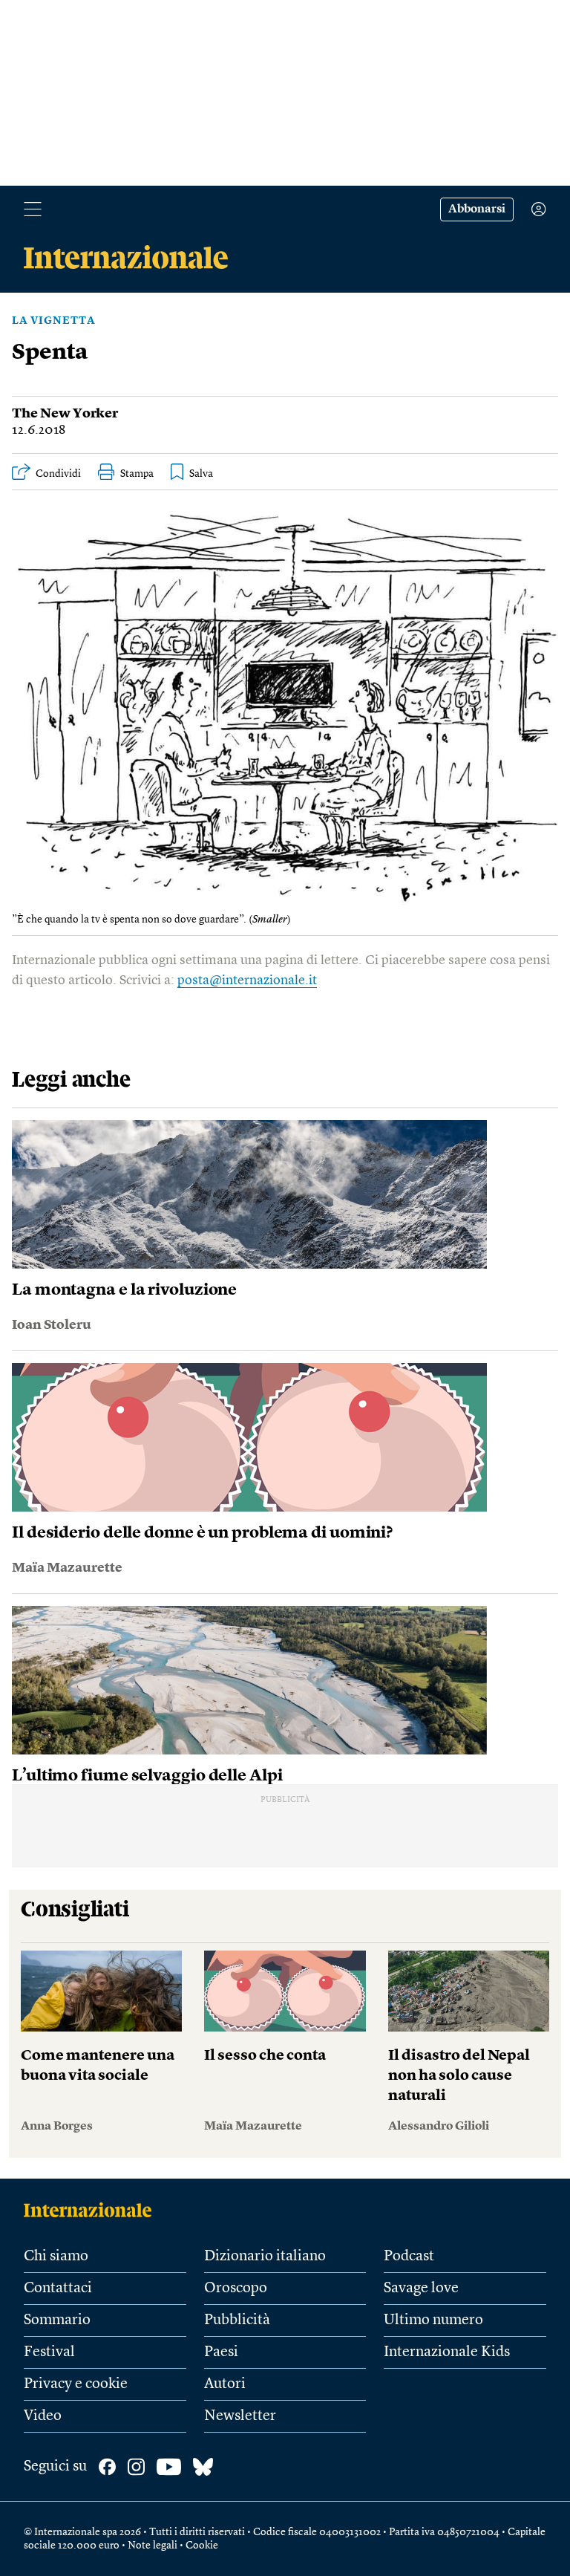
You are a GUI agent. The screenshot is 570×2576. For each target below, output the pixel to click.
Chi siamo (56, 2257)
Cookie (202, 2546)
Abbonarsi (477, 209)
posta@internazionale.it (247, 980)
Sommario (57, 2320)
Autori (225, 2384)
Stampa (137, 474)
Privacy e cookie (76, 2384)
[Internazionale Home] (92, 2210)
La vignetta (54, 321)
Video (43, 2416)
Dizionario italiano (265, 2257)
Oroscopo (236, 2289)
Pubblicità (237, 2320)
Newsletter (240, 2416)
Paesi (221, 2352)
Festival (49, 2352)
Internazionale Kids (447, 2352)
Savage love (421, 2289)
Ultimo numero (433, 2320)
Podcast (409, 2257)
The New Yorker (65, 414)
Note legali (153, 2546)
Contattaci (58, 2289)
